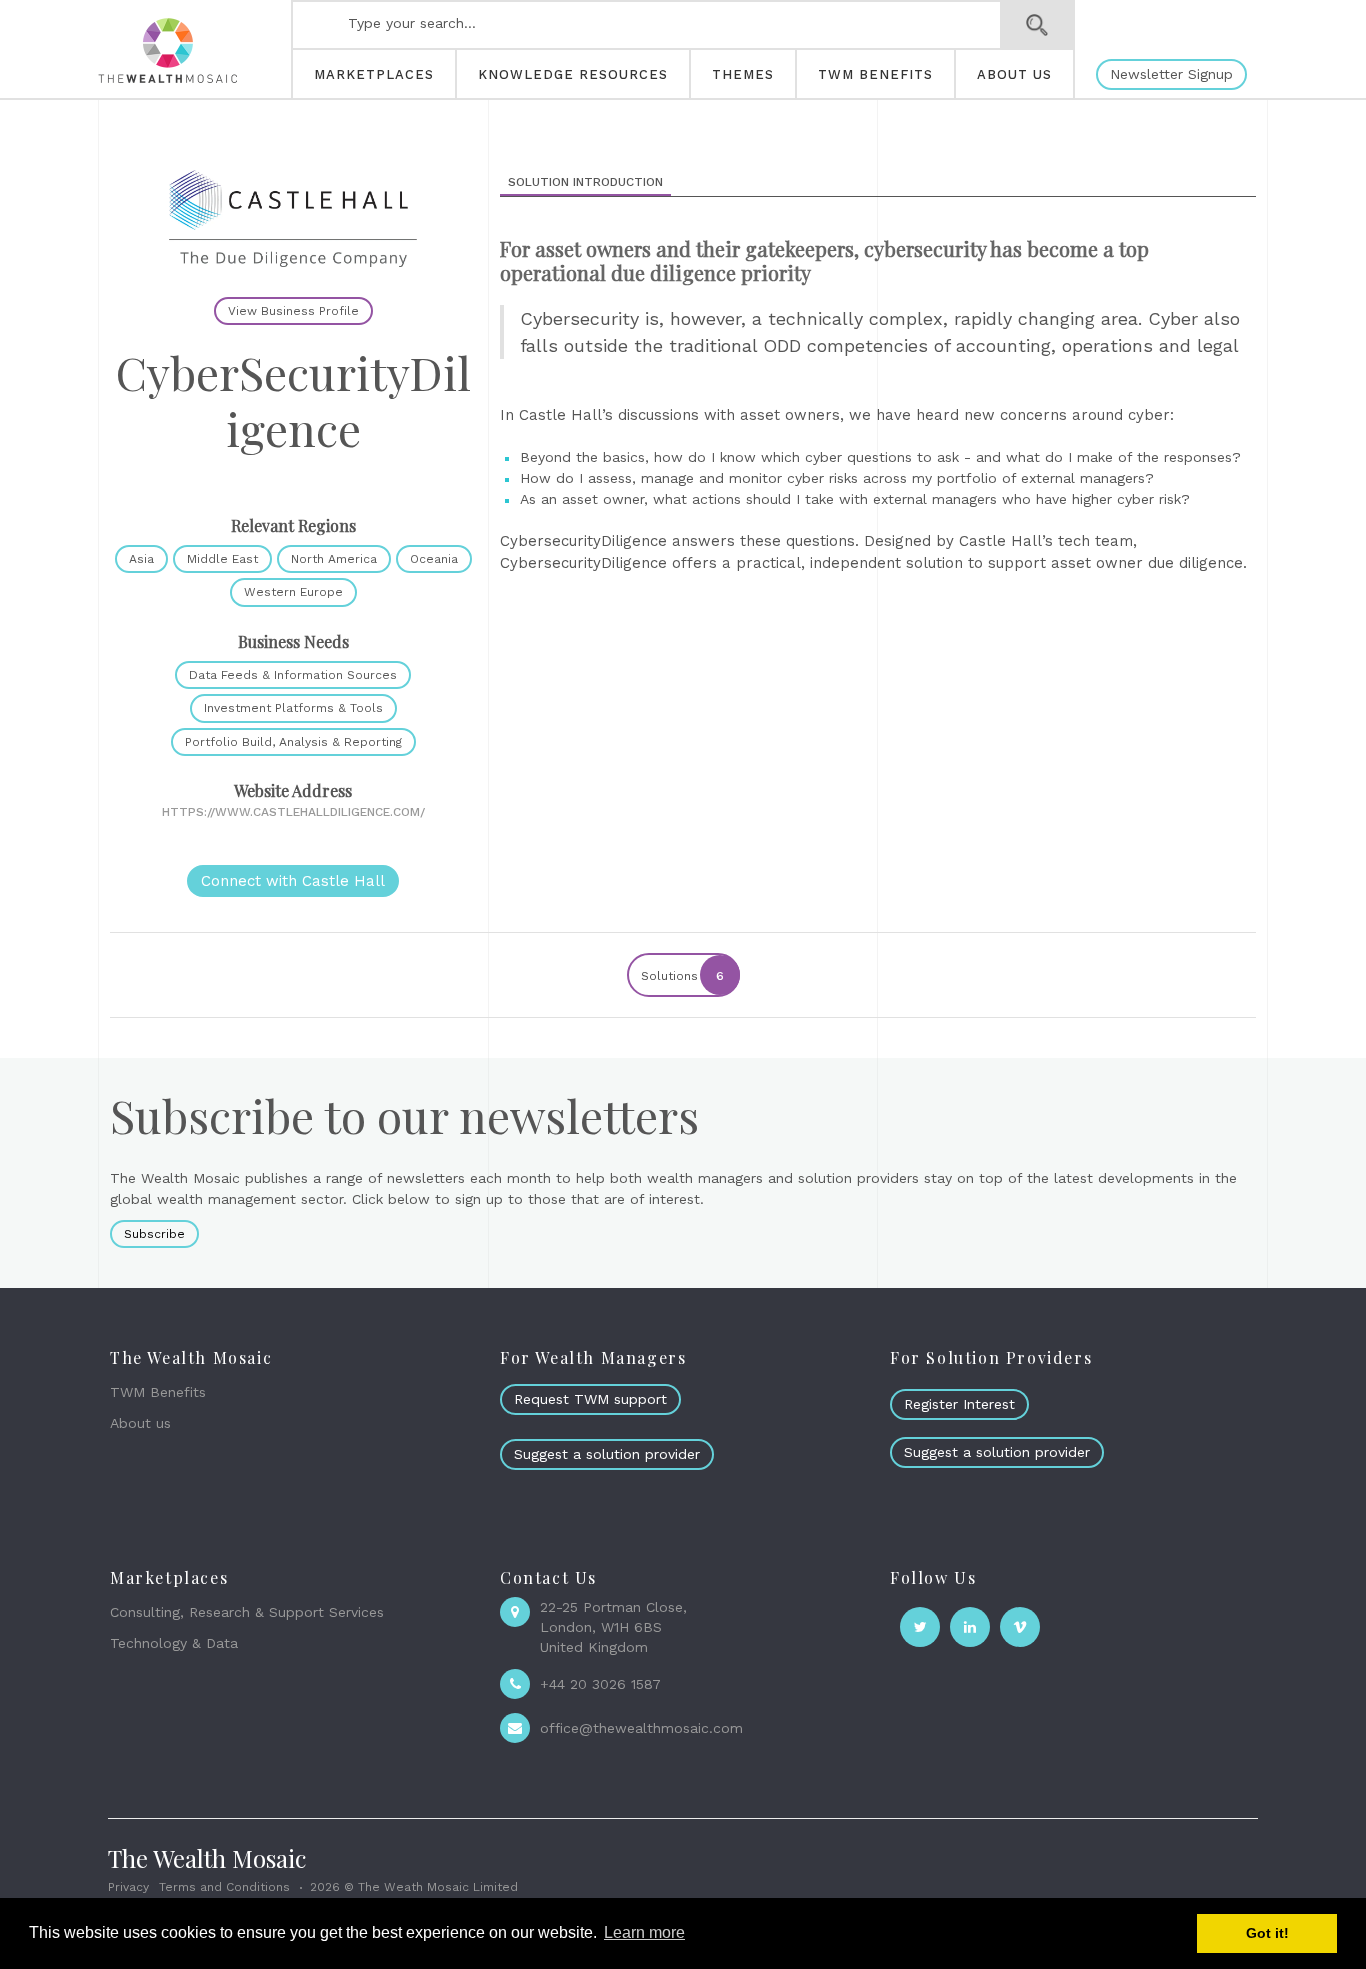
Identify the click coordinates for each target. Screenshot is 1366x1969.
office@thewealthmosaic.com (641, 1728)
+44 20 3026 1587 (600, 1684)
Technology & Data (174, 1643)
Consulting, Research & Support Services (247, 1612)
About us (140, 1423)
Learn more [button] (644, 1932)
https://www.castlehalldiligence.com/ (293, 812)
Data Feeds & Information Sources (293, 675)
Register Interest (959, 1404)
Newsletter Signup (1171, 74)
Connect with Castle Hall (293, 881)
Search (1037, 25)
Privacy (128, 1887)
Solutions (682, 976)
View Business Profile (293, 311)
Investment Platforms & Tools (293, 708)
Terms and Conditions (224, 1887)
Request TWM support (590, 1399)
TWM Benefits (158, 1392)
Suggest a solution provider (607, 1454)
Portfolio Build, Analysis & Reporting (293, 742)
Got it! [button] (1267, 1933)
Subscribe (154, 1234)
